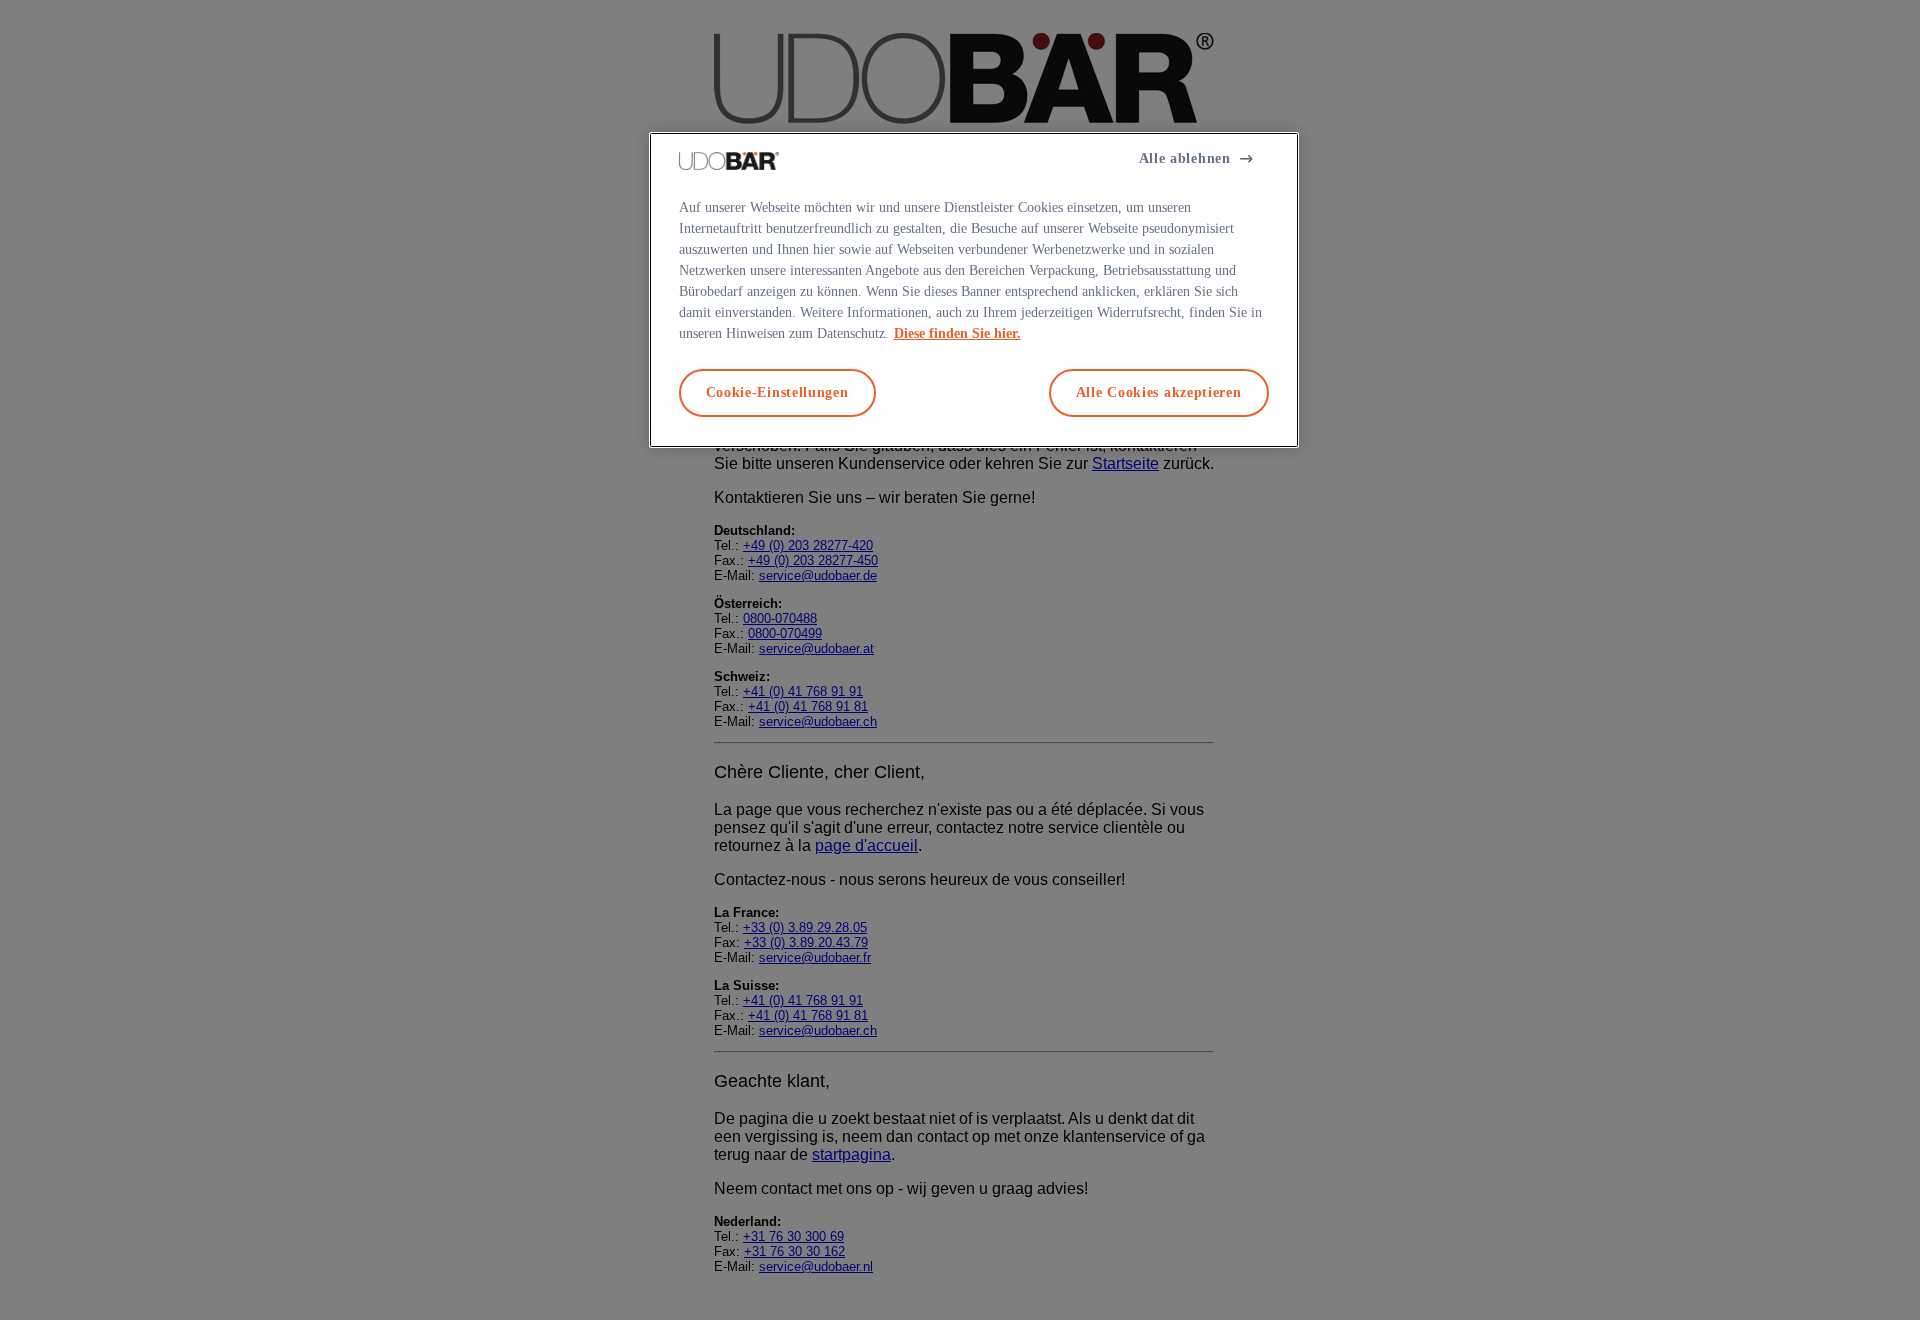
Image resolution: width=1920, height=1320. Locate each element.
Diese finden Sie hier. (957, 333)
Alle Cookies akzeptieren (1159, 392)
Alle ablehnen (1185, 158)
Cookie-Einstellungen (777, 392)
